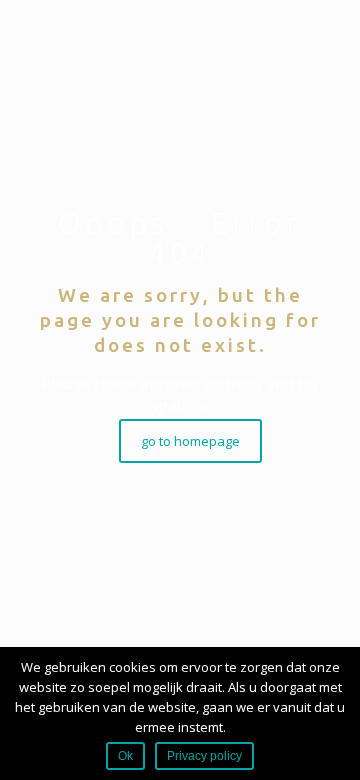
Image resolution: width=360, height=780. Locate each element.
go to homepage (190, 441)
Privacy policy (204, 756)
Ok (125, 756)
